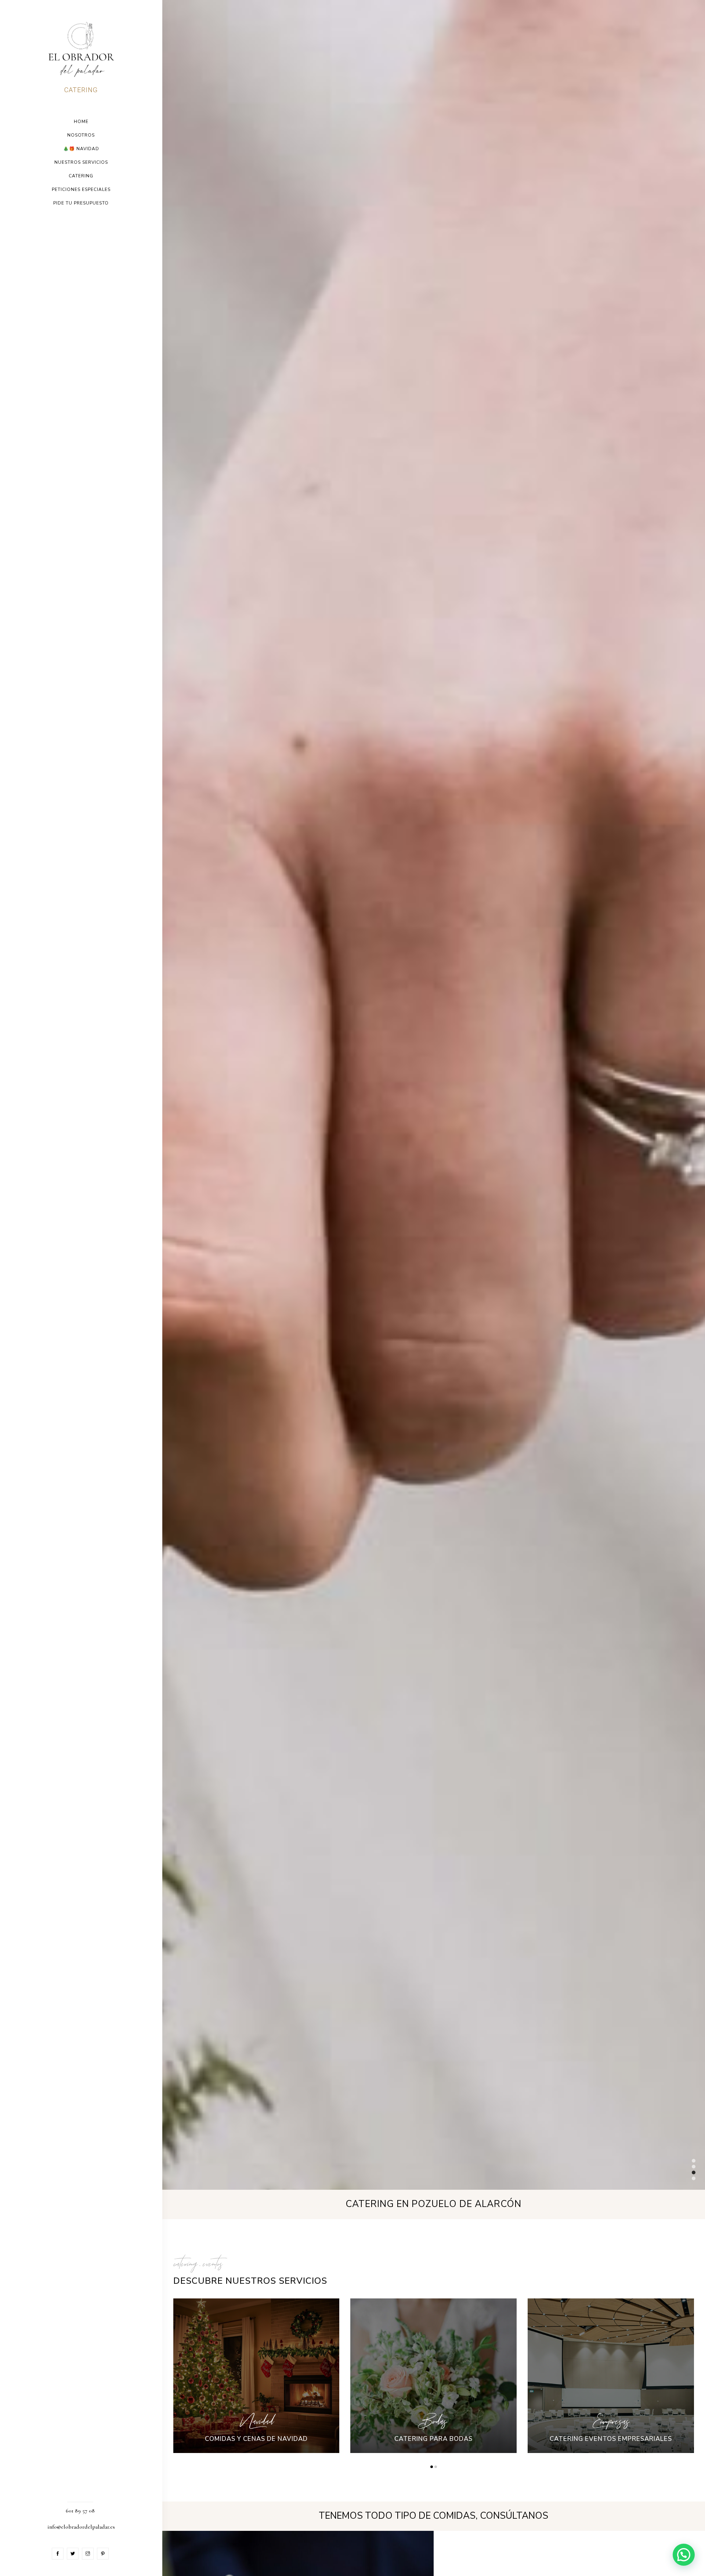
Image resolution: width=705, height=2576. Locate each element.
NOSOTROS (81, 135)
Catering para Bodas (433, 2439)
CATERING (81, 176)
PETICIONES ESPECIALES (81, 189)
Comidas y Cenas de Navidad (256, 2439)
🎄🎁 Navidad (81, 149)
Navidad (256, 2421)
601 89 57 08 (80, 2511)
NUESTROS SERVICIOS (81, 162)
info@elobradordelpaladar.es (81, 2527)
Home (81, 122)
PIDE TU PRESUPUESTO (81, 203)
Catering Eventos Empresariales (611, 2439)
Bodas (434, 2421)
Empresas (611, 2421)
